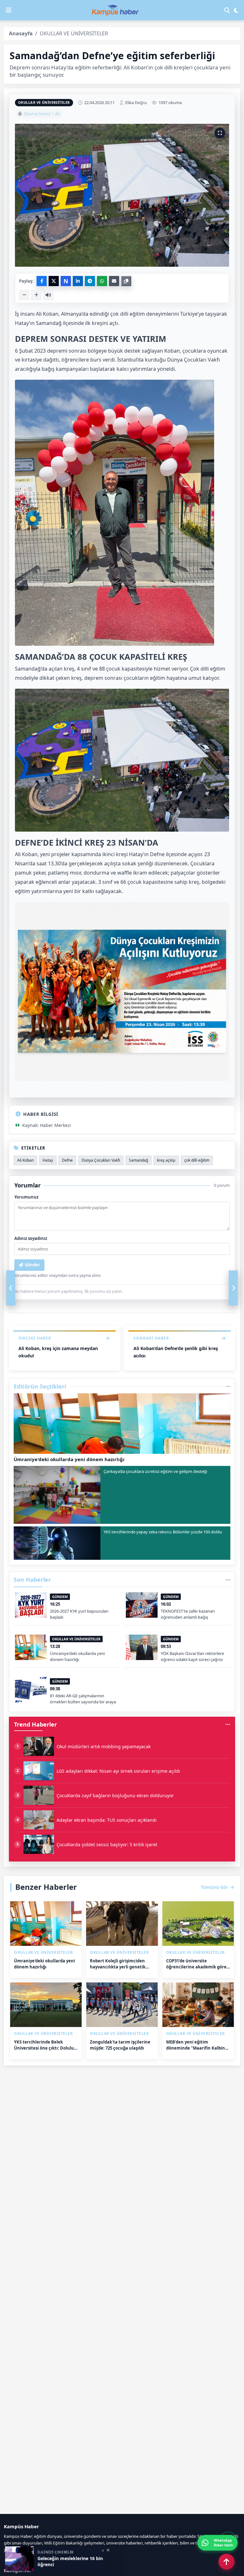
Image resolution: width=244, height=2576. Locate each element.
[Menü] (9, 10)
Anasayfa (21, 33)
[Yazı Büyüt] (36, 295)
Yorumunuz (26, 1197)
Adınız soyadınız (31, 1238)
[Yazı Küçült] (24, 295)
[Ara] (227, 10)
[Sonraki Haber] (233, 1288)
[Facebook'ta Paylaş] (42, 281)
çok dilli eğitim (197, 1160)
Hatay (48, 1160)
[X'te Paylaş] (54, 281)
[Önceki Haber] (11, 1288)
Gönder (32, 1265)
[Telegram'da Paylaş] (90, 281)
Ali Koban (25, 1160)
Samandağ (139, 1160)
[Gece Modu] (236, 10)
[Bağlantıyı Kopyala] (126, 281)
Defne (67, 1160)
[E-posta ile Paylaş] (114, 281)
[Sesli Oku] (48, 295)
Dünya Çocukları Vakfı (101, 1160)
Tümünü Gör (214, 1887)
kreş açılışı (166, 1160)
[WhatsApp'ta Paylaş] (102, 281)
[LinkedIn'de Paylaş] (78, 281)
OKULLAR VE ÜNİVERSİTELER (44, 102)
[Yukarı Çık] (227, 2562)
